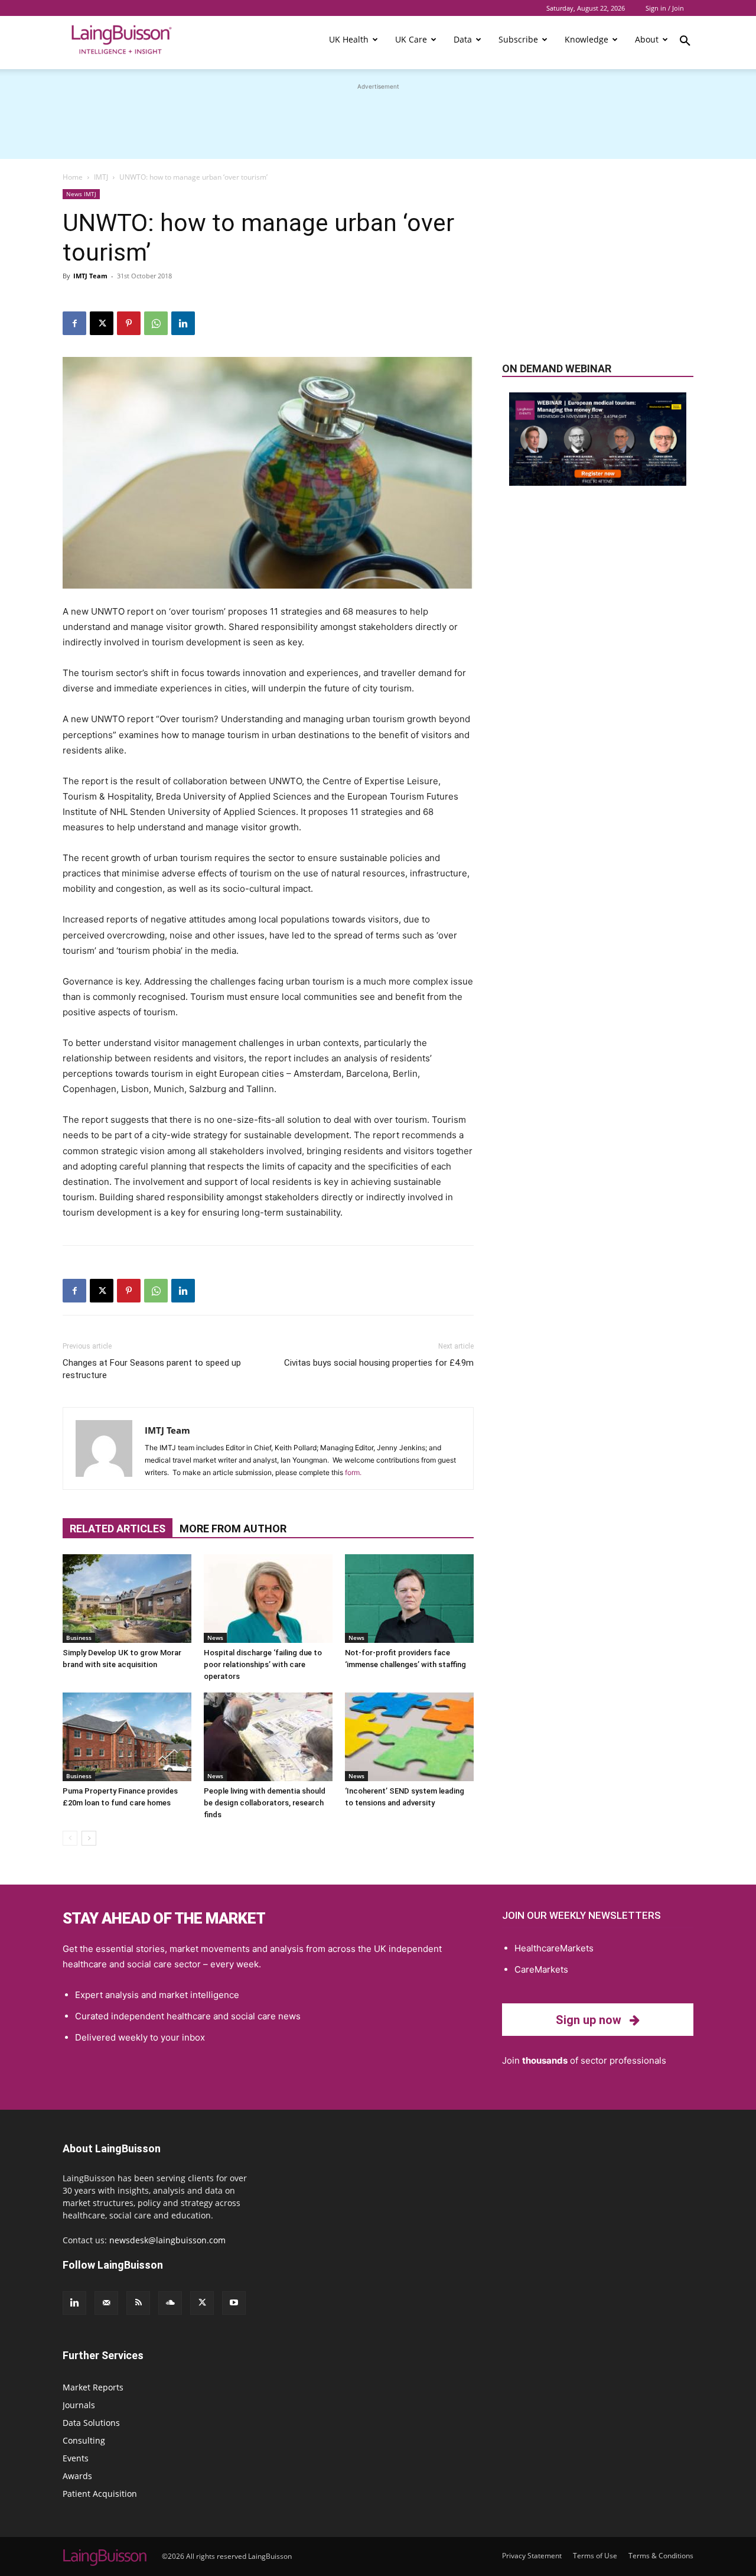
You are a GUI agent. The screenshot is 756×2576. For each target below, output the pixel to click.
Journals (79, 2405)
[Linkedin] (183, 323)
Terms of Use (595, 2556)
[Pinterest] (129, 323)
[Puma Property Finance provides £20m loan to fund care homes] (127, 1737)
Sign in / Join (665, 8)
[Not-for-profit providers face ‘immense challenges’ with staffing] (409, 1599)
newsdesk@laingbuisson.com (167, 2240)
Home (73, 177)
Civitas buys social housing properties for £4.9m (379, 1363)
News (215, 1638)
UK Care (411, 39)
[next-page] (89, 1838)
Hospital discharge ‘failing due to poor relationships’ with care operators (263, 1664)
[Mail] (106, 2303)
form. (353, 1472)
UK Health (349, 39)
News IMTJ (81, 194)
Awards (77, 2476)
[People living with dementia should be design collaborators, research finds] (268, 1737)
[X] (102, 323)
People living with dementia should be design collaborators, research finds (265, 1803)
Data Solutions (91, 2423)
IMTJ (101, 177)
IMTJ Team (90, 276)
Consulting (84, 2440)
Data (463, 39)
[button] (685, 43)
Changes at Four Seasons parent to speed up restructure (152, 1369)
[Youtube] (234, 2303)
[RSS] (138, 2303)
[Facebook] (74, 323)
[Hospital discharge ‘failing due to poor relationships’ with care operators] (268, 1599)
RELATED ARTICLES (118, 1529)
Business (79, 1638)
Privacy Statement (532, 2556)
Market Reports (93, 2387)
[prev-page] (70, 1838)
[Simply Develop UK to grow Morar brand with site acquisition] (127, 1599)
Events (76, 2458)
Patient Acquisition (100, 2494)
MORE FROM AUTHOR (233, 1529)
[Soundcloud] (170, 2303)
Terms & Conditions (661, 2556)
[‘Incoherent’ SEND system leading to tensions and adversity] (409, 1737)
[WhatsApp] (156, 323)
